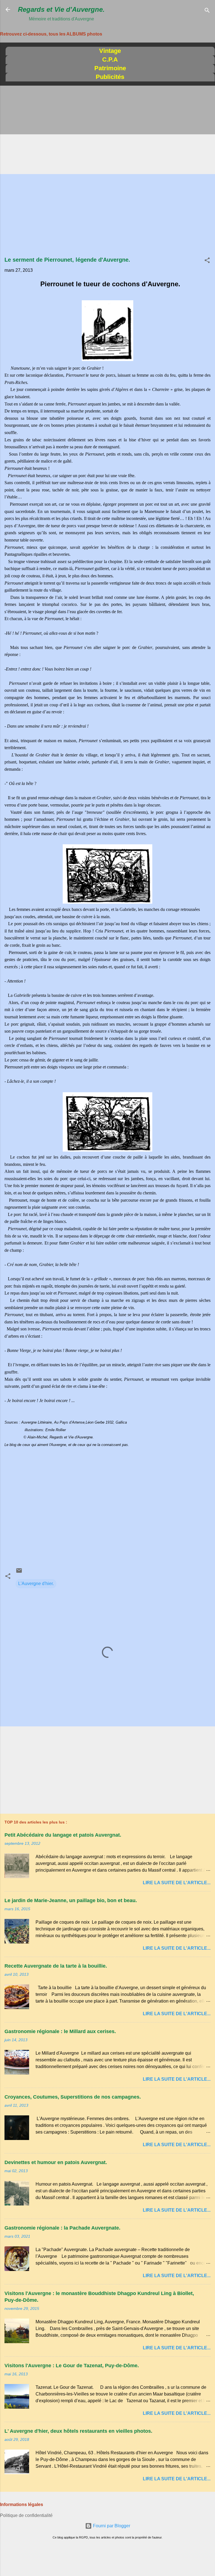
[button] (207, 261)
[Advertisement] (107, 130)
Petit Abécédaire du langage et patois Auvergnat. (63, 1835)
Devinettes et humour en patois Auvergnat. (56, 2162)
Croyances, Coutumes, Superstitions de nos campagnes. (73, 2097)
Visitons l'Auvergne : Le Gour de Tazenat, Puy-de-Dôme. (72, 2366)
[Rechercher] (207, 11)
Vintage (110, 51)
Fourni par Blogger (111, 2526)
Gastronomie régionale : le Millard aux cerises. (60, 2031)
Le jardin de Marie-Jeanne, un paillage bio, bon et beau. (71, 1900)
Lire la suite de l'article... (177, 1883)
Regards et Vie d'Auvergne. (61, 9)
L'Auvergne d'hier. (36, 1584)
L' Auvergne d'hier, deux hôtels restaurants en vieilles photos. (78, 2431)
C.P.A (110, 59)
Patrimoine (110, 68)
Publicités (110, 77)
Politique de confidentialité (26, 2515)
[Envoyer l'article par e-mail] (19, 1572)
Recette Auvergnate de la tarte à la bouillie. (56, 1966)
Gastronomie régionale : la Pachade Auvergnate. (62, 2228)
